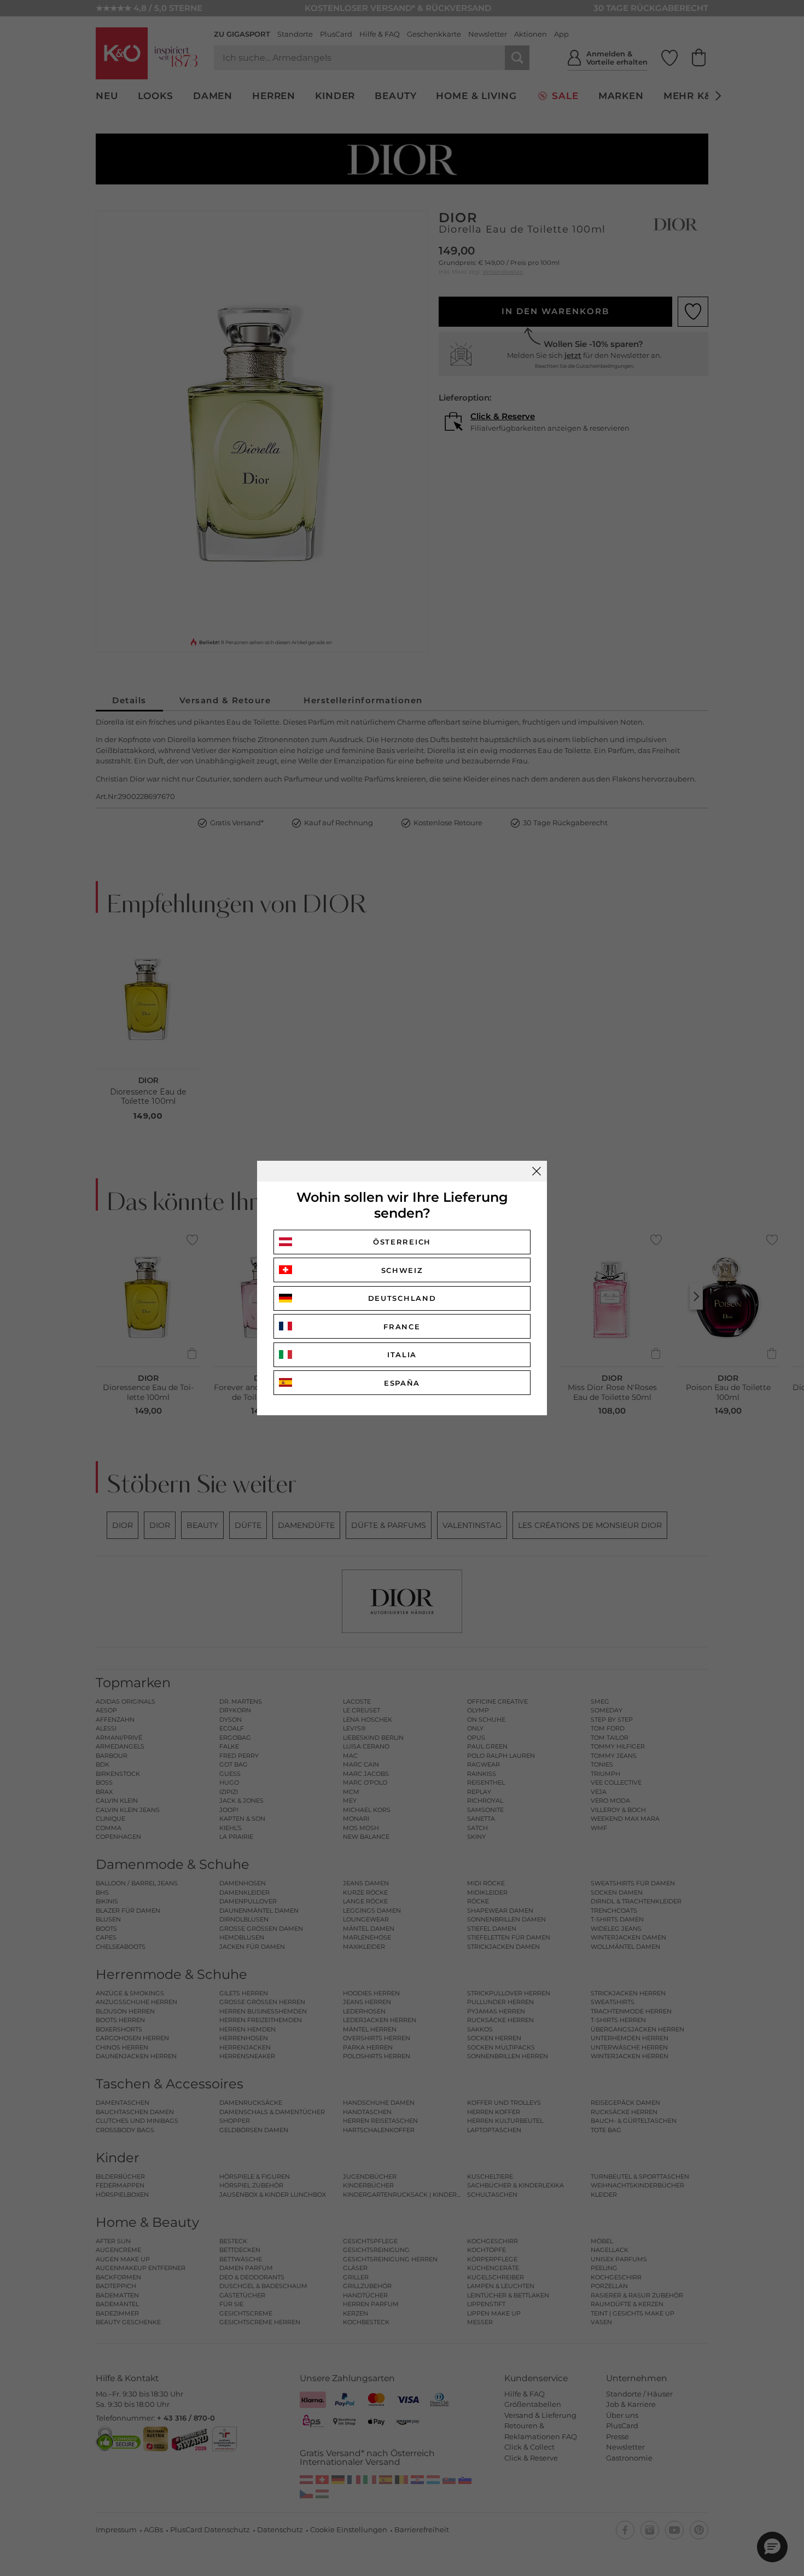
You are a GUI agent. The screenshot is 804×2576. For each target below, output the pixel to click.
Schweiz (402, 1270)
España (402, 1383)
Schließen (537, 1171)
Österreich (402, 1242)
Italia (402, 1354)
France (402, 1327)
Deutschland (402, 1298)
